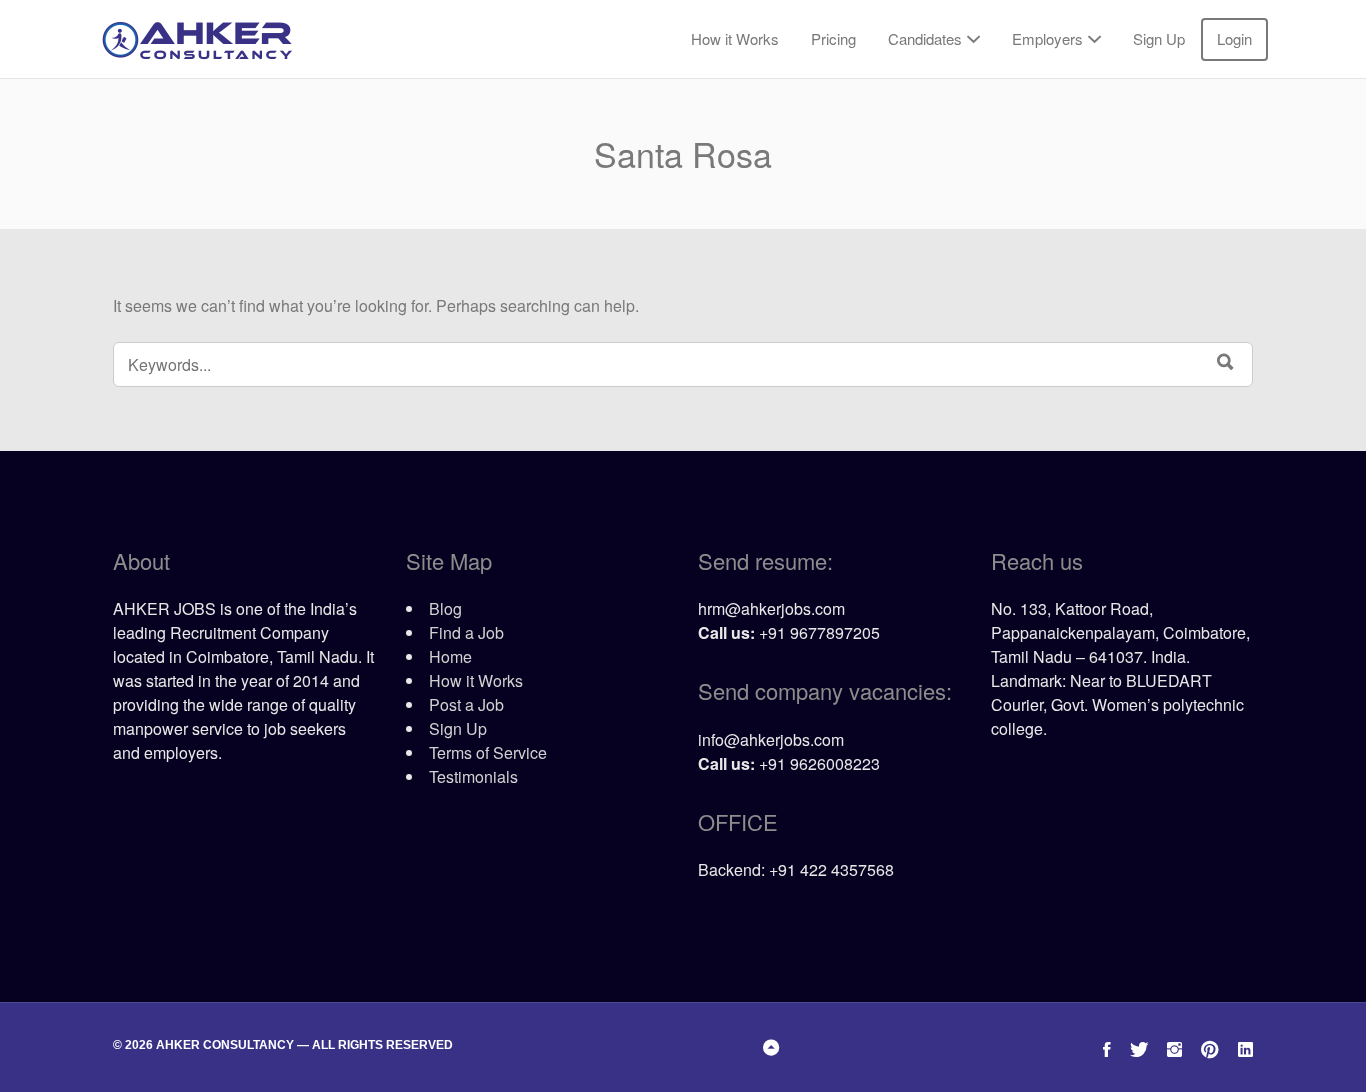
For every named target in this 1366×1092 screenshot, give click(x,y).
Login (1234, 38)
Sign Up (1159, 38)
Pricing (833, 38)
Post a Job (466, 704)
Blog (445, 608)
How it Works (735, 38)
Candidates (925, 38)
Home (450, 656)
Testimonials (473, 776)
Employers (1047, 38)
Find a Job (466, 632)
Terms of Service (488, 752)
